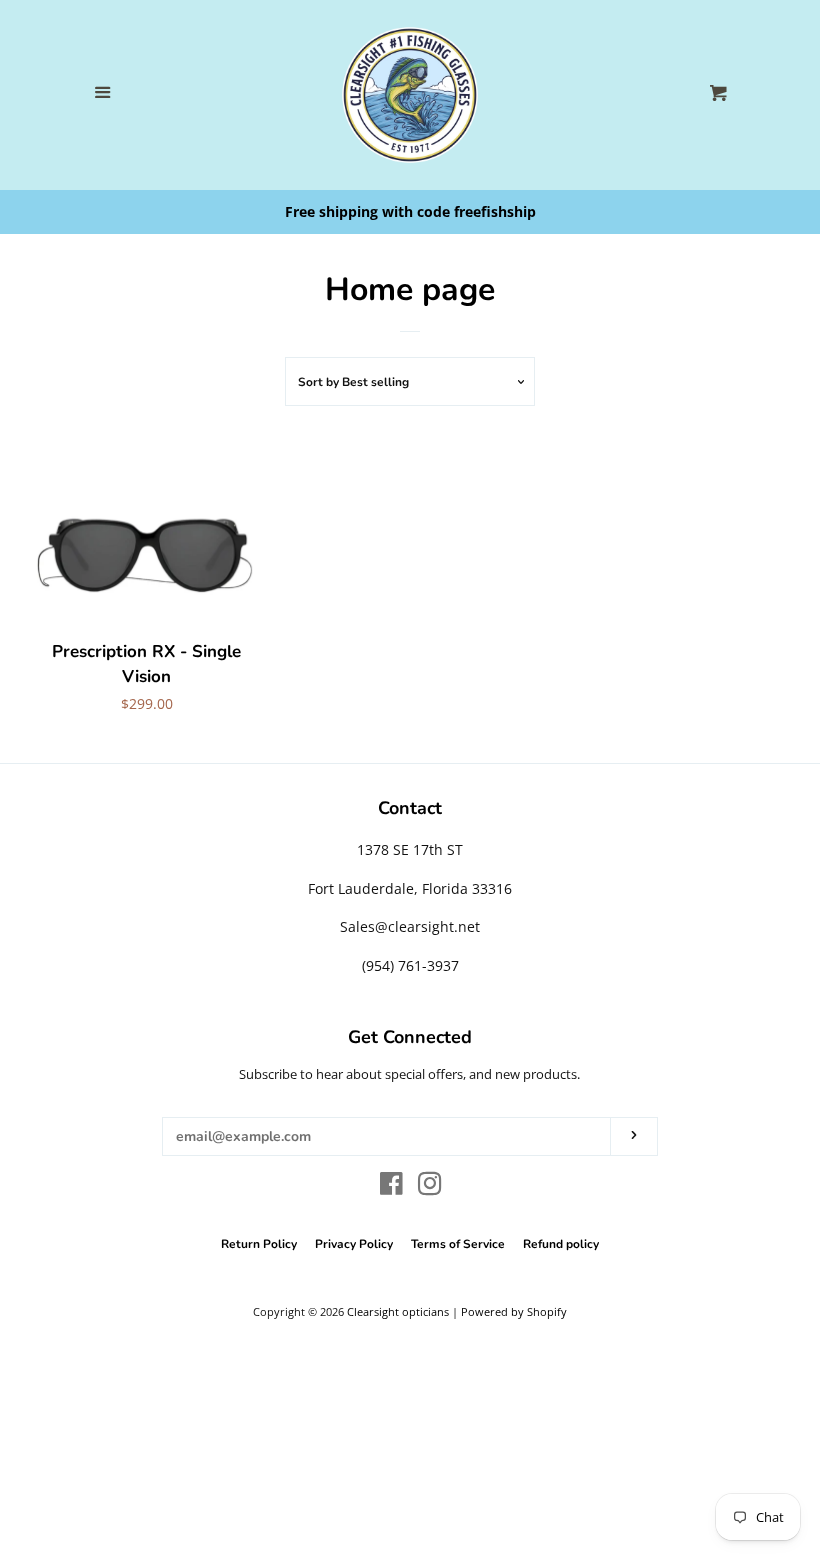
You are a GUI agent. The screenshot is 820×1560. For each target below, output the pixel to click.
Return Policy (259, 1244)
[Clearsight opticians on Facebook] (391, 1187)
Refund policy (561, 1244)
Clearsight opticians (398, 1311)
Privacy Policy (354, 1244)
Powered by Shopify (514, 1311)
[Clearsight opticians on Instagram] (430, 1187)
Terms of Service (458, 1244)
